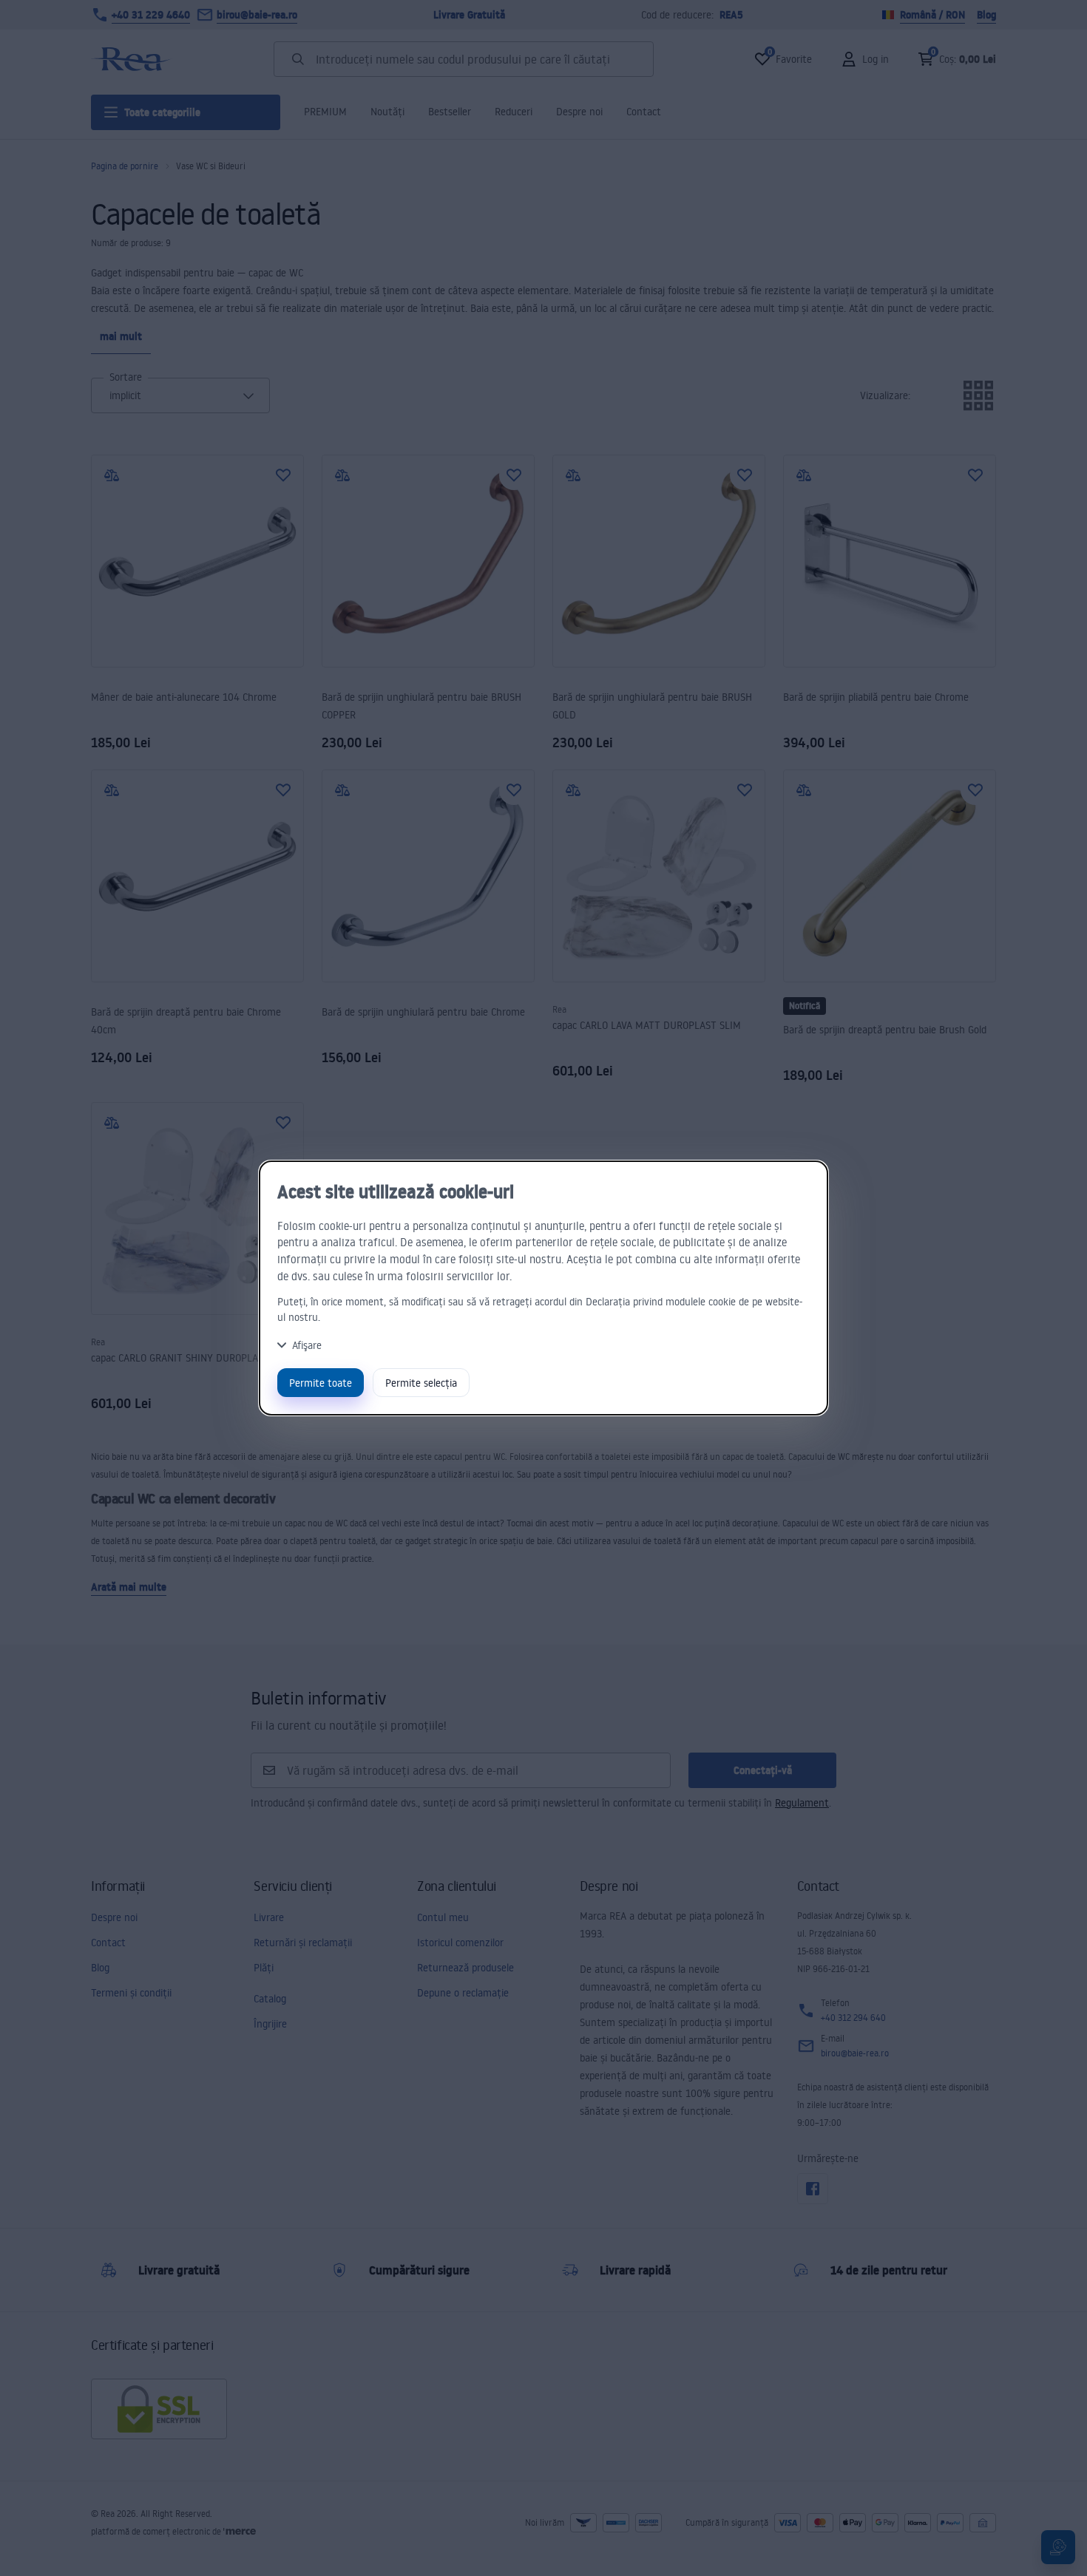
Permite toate (321, 1383)
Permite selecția (421, 1383)
